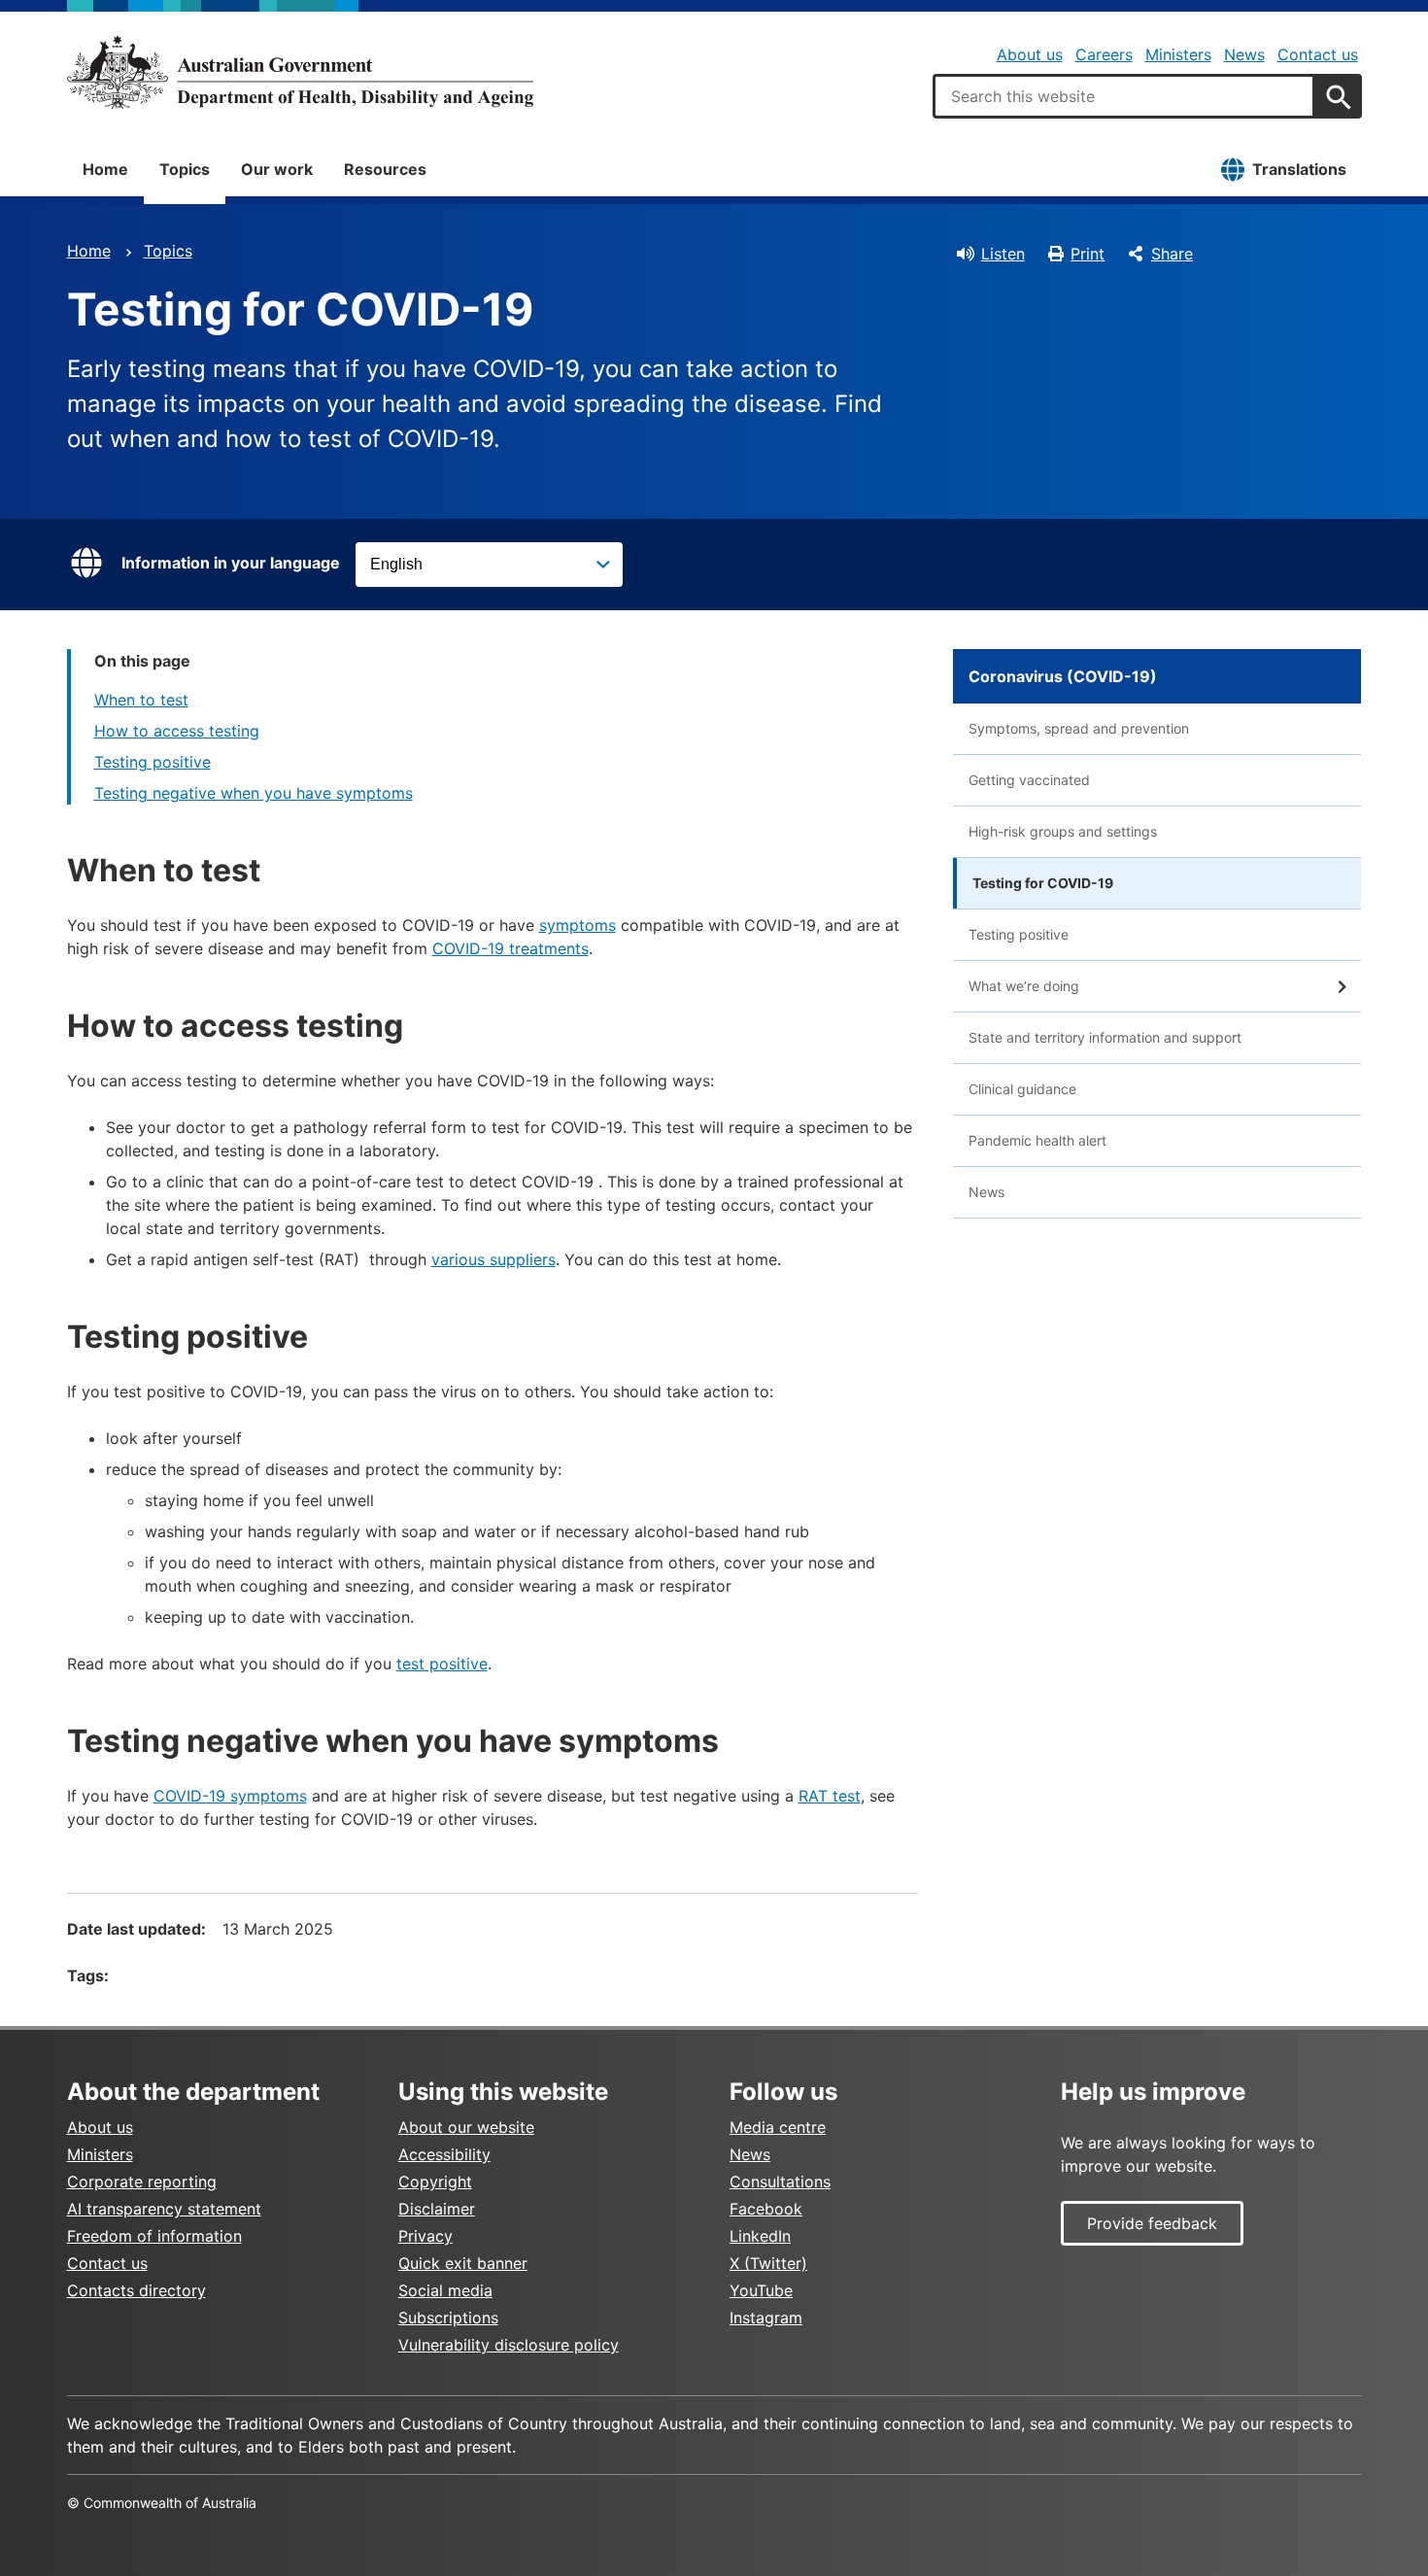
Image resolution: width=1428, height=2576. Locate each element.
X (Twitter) (768, 2263)
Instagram (766, 2318)
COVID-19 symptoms (230, 1796)
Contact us (1318, 54)
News (1244, 54)
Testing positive (153, 762)
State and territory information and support (1105, 1037)
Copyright (435, 2181)
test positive (442, 1664)
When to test (141, 700)
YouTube (761, 2290)
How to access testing (177, 731)
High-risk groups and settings (1063, 831)
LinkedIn (760, 2236)
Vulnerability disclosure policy (509, 2345)
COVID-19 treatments (510, 948)
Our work (277, 169)
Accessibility (444, 2154)
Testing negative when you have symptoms (254, 793)
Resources (385, 169)
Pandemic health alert (1037, 1140)
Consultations (780, 2181)
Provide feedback (1152, 2223)
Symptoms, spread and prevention (1079, 728)
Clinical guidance (1022, 1089)
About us (1030, 54)
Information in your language (231, 563)
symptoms (578, 925)
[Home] (300, 72)
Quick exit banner (463, 2263)
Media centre (778, 2127)
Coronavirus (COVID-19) (1063, 676)
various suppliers (493, 1259)
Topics (185, 169)
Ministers (1178, 54)
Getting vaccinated (1029, 780)
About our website (466, 2127)
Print (1088, 254)
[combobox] (1124, 96)
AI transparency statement (164, 2209)
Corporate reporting (142, 2181)
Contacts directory (136, 2290)
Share (1172, 254)
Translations (1299, 169)
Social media (445, 2290)
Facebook (766, 2209)
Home (105, 169)
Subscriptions (448, 2318)
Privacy (425, 2236)
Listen (1003, 254)
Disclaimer (437, 2209)
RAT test (830, 1796)
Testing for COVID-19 (1043, 883)
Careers (1104, 54)
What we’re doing (1024, 986)
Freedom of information (154, 2236)
